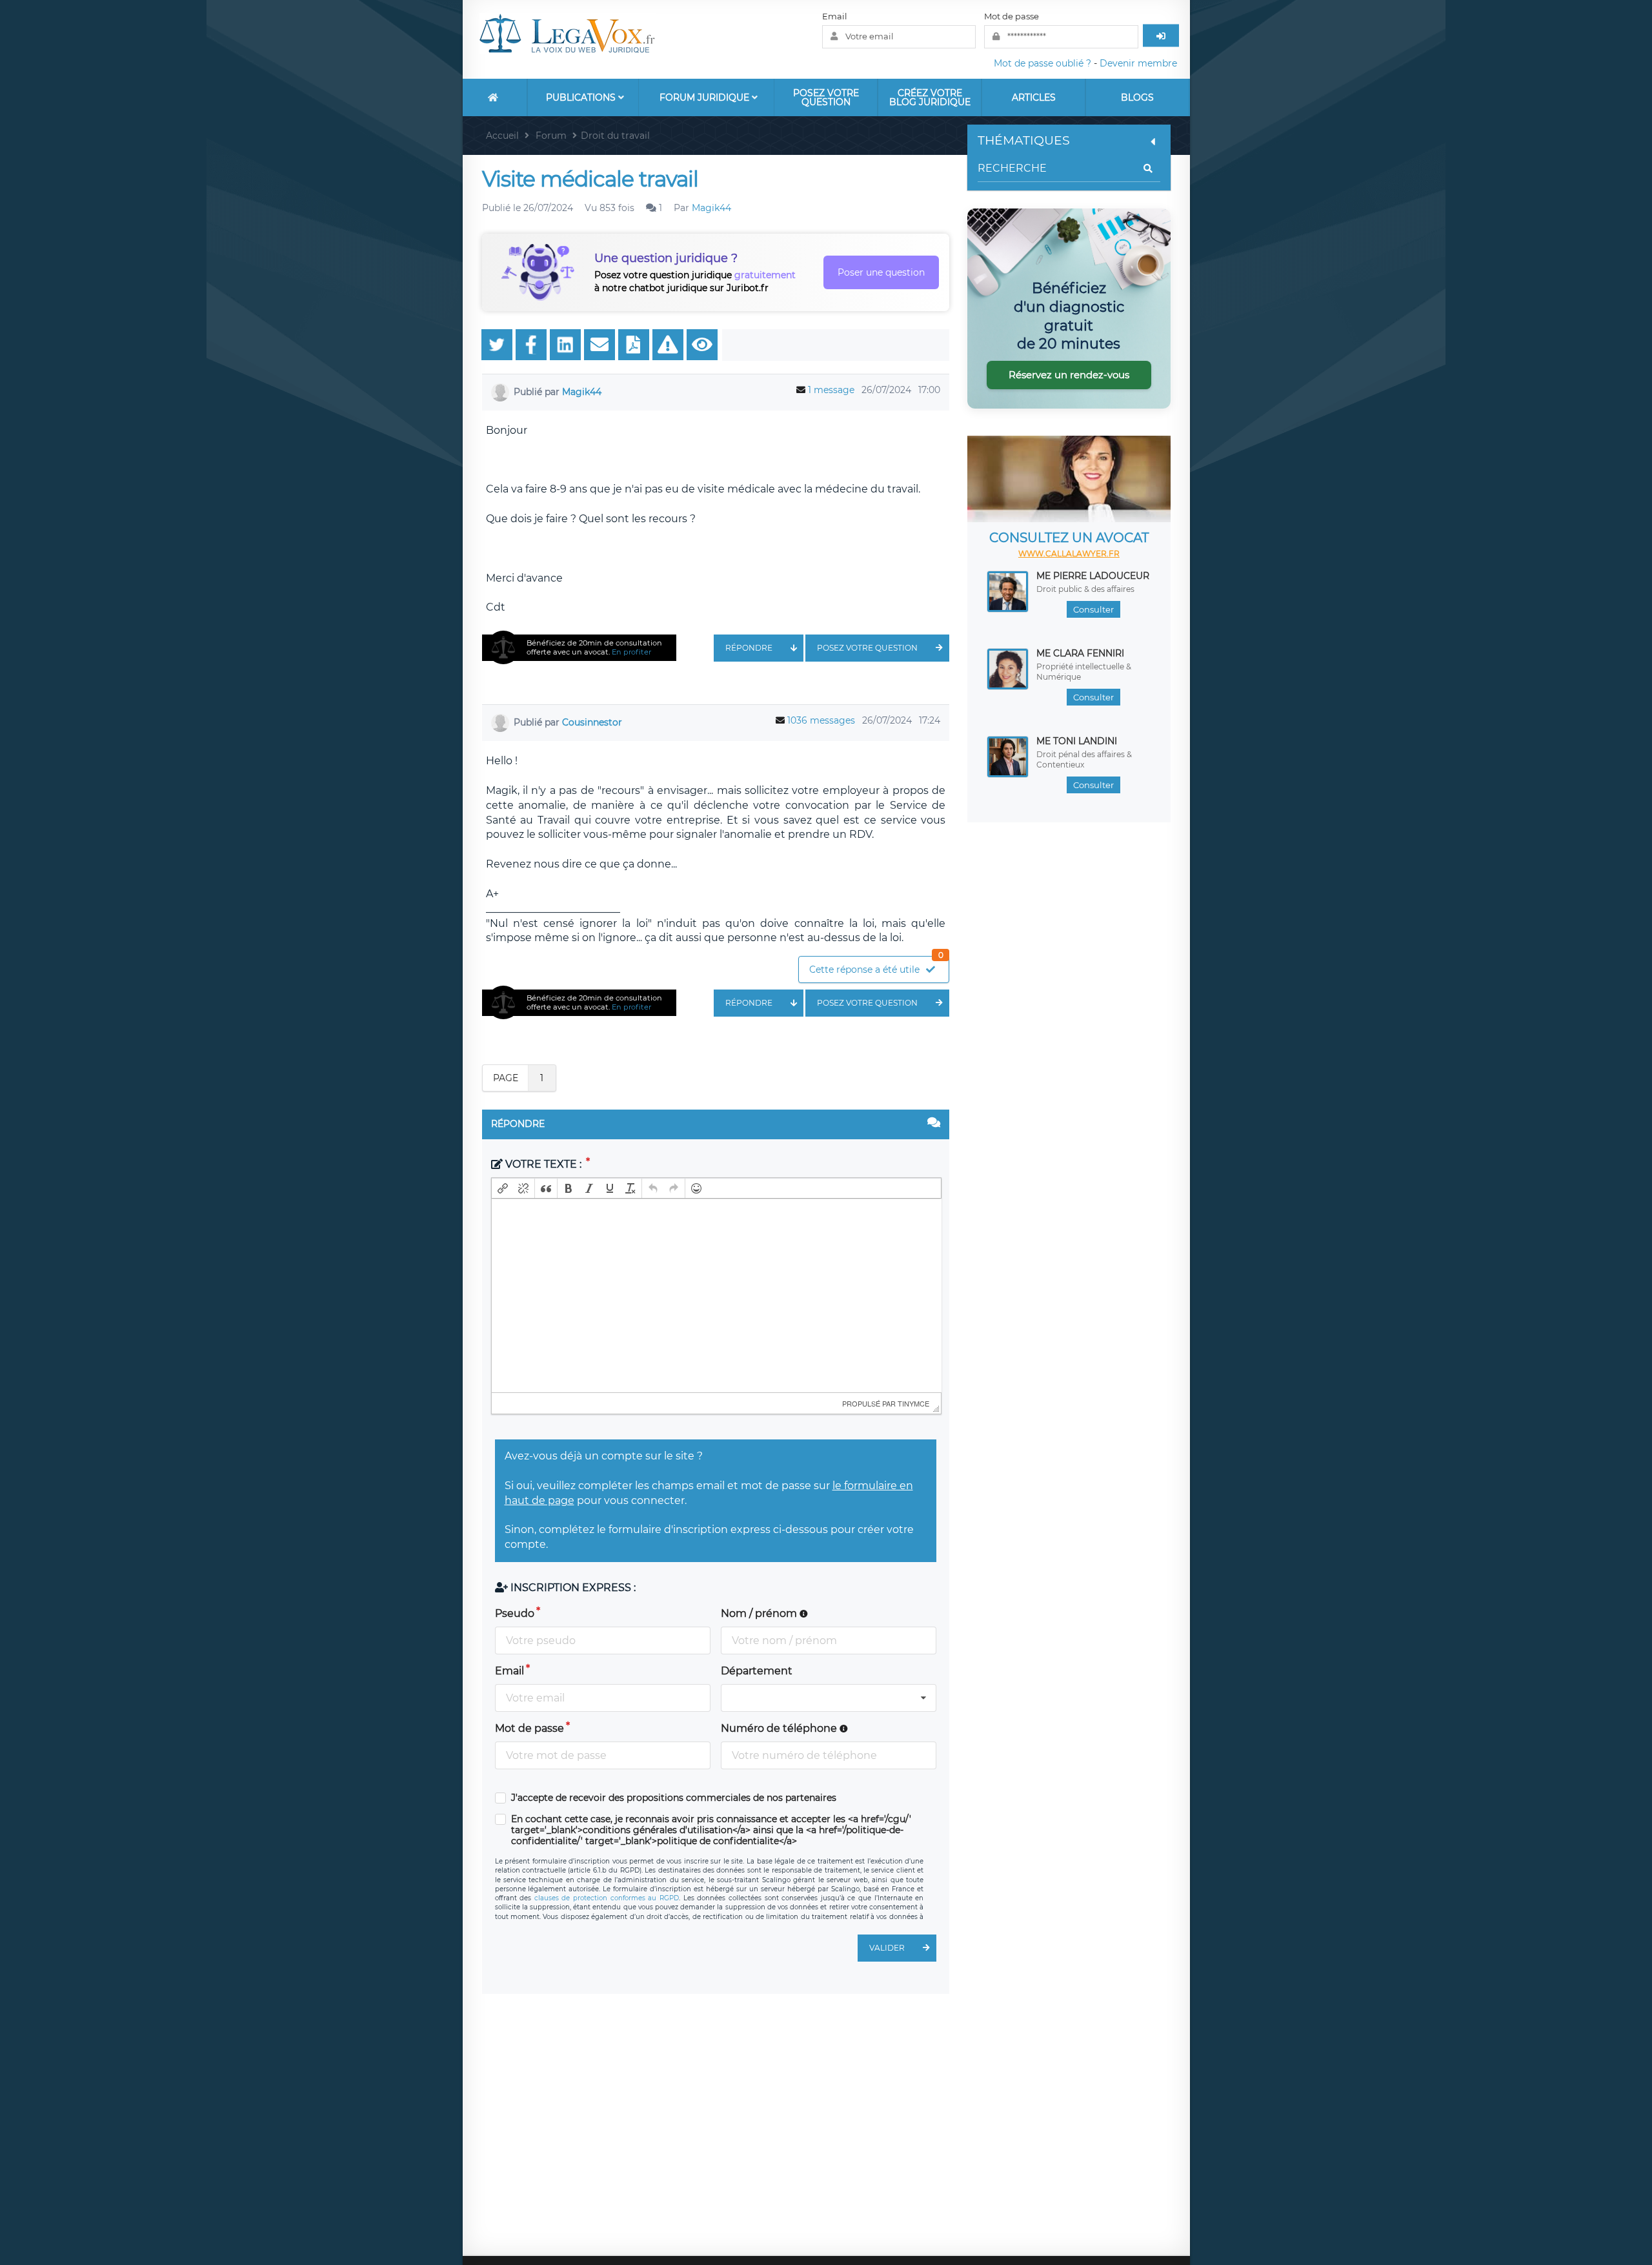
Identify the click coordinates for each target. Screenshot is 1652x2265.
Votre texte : (543, 1164)
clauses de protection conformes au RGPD (607, 1898)
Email (835, 16)
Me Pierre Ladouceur (1093, 576)
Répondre (749, 648)
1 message (831, 390)
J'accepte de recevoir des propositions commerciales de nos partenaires (674, 1798)
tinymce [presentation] (913, 1403)
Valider (887, 1948)
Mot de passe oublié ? (1043, 63)
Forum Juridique (706, 97)
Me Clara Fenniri (1080, 653)
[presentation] (503, 1188)
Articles (1034, 97)
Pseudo (515, 1613)
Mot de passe (1012, 16)
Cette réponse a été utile (876, 966)
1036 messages (821, 720)
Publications (582, 97)
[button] (503, 1188)
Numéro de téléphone (780, 1728)
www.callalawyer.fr (1069, 554)
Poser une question (881, 272)
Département (757, 1671)
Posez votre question (826, 97)
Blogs (1137, 97)
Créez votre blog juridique (930, 97)
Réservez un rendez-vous (1069, 375)
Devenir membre (1138, 63)
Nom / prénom (760, 1613)
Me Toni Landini (1077, 741)
